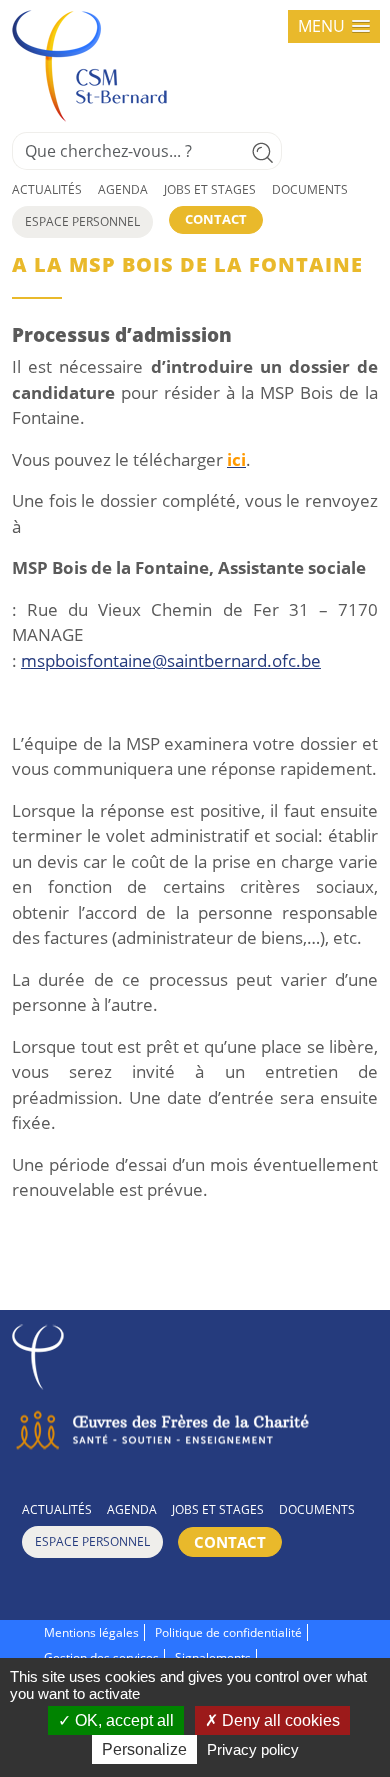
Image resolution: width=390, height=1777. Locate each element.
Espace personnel (82, 221)
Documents (310, 189)
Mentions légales (91, 1632)
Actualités (47, 189)
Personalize (144, 1749)
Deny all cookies (279, 1720)
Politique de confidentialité (228, 1632)
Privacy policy (253, 1749)
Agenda (123, 189)
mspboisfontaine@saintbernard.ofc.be (171, 660)
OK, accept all (122, 1720)
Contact (216, 219)
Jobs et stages (210, 189)
